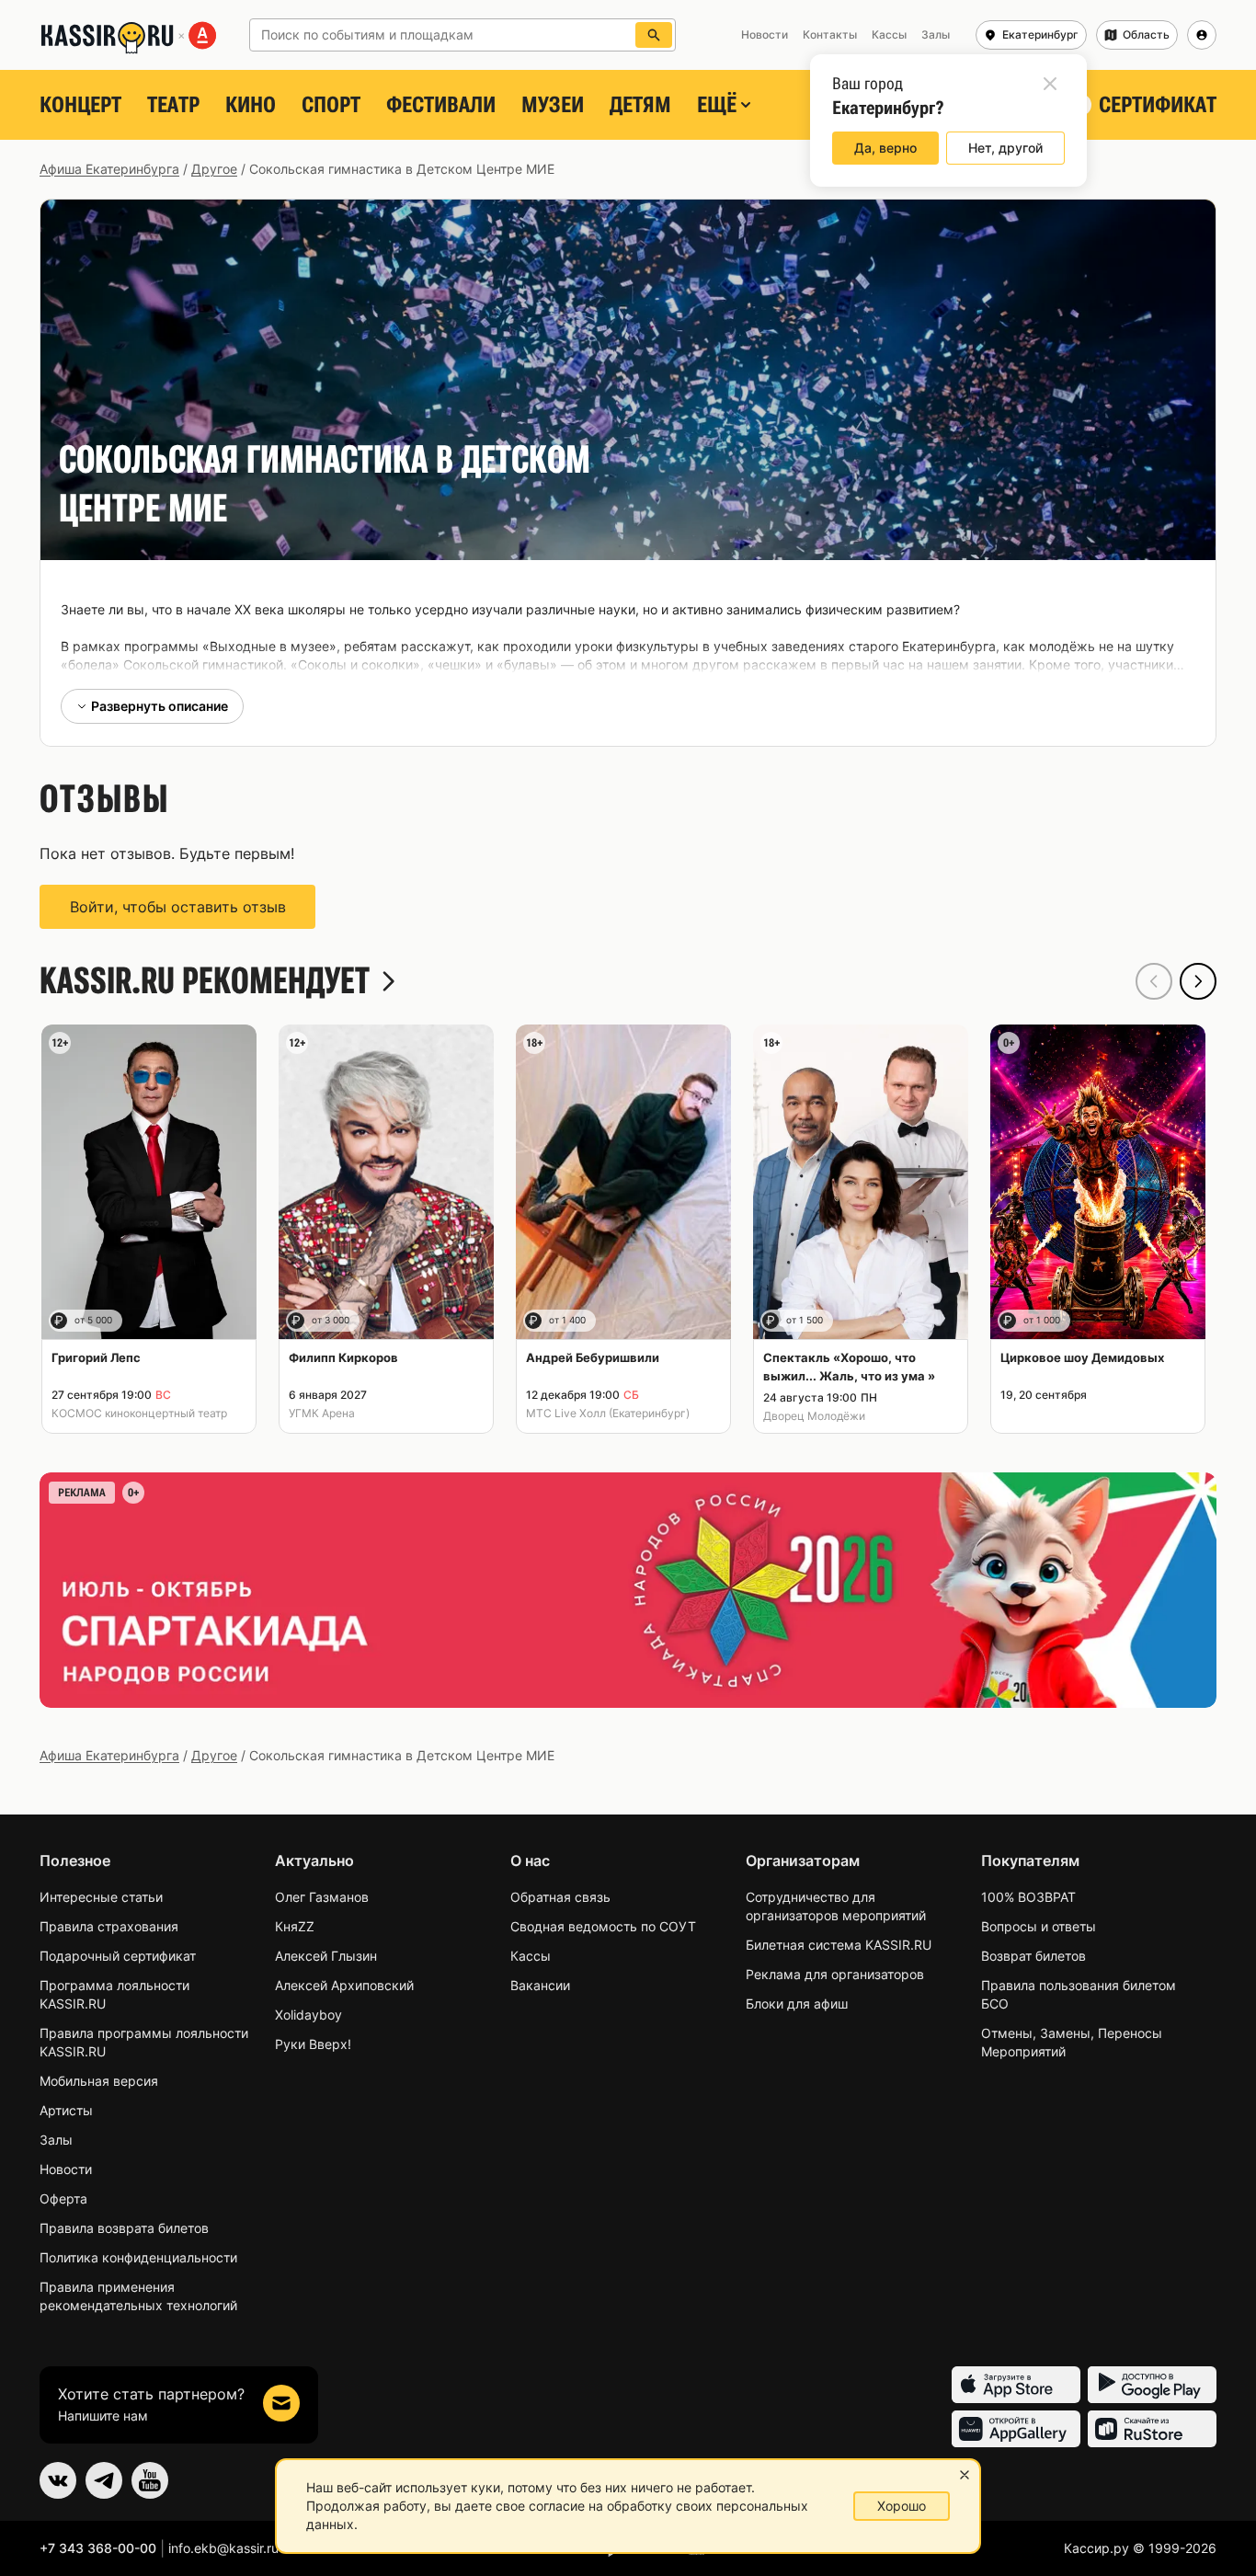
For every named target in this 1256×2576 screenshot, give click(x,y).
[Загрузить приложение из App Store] (1016, 2385)
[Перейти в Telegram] (104, 2480)
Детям (640, 105)
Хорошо (902, 2506)
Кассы (531, 1956)
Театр (173, 105)
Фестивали (441, 105)
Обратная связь (560, 1897)
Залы (56, 2140)
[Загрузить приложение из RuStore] (1152, 2429)
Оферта (63, 2198)
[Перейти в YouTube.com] (150, 2480)
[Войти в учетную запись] (1202, 35)
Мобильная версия (99, 2081)
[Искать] (654, 35)
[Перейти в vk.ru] (58, 2480)
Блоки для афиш (797, 2004)
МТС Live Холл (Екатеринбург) (608, 1413)
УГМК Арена (322, 1413)
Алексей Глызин (326, 1956)
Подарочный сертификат (118, 1956)
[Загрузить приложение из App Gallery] (1016, 2429)
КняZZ (295, 1926)
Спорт (331, 105)
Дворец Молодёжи (814, 1416)
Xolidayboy (308, 2015)
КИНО (251, 105)
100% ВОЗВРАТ (1028, 1897)
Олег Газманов (322, 1897)
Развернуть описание (160, 706)
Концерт (80, 105)
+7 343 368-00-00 (98, 2548)
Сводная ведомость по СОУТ (603, 1926)
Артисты (66, 2110)
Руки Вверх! (313, 2044)
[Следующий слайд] (1198, 981)
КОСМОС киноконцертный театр (139, 1413)
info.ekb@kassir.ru (223, 2548)
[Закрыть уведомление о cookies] (965, 2475)
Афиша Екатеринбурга (109, 169)
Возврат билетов (1033, 1956)
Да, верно (885, 148)
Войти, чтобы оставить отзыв (178, 907)
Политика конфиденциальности (138, 2257)
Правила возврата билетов (124, 2228)
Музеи (553, 105)
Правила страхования (109, 1926)
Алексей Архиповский (344, 1985)
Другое (214, 169)
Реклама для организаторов (835, 1974)
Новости (66, 2169)
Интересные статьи (101, 1897)
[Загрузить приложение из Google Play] (1152, 2385)
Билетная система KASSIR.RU (839, 1945)
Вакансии (540, 1985)
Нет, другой (1005, 148)
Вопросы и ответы (1039, 1926)
